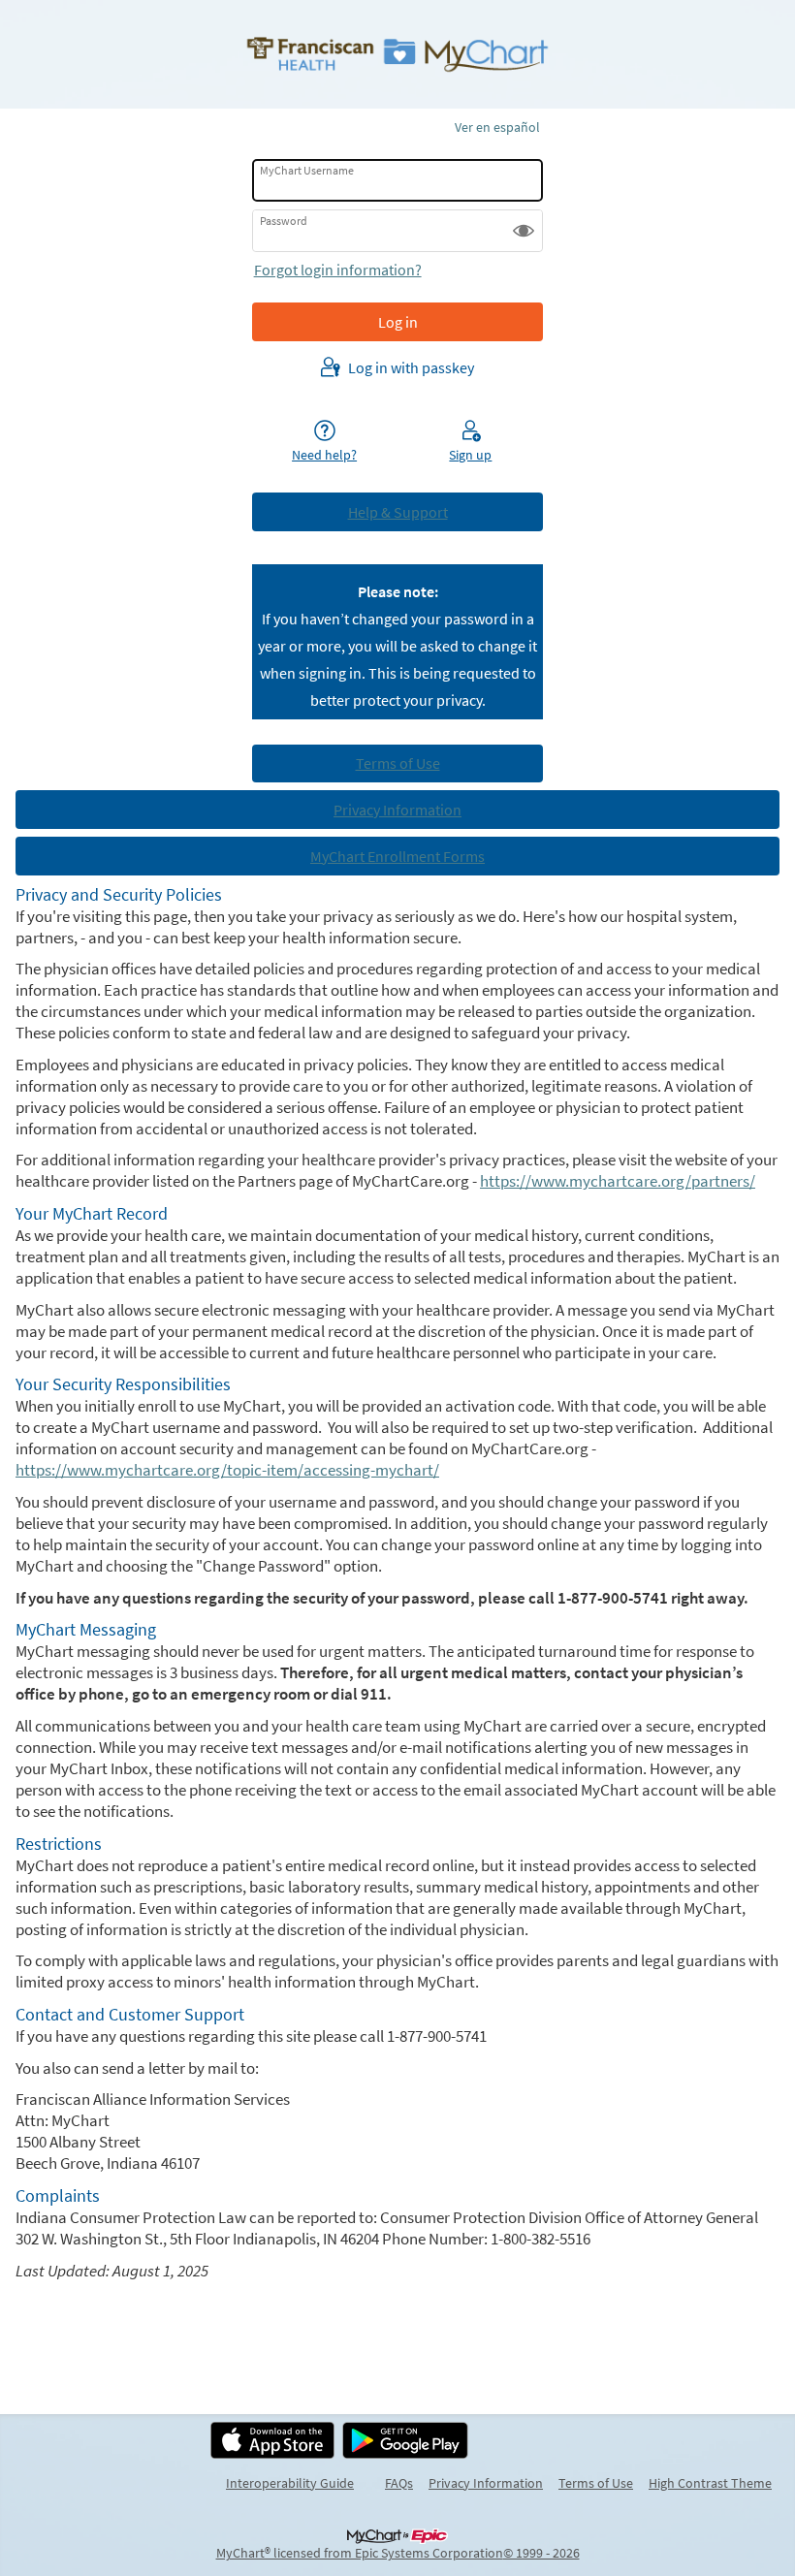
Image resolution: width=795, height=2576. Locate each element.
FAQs (399, 2483)
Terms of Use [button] (398, 763)
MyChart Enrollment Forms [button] (397, 856)
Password (284, 221)
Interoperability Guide (290, 2483)
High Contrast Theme (710, 2483)
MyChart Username (307, 170)
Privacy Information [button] (397, 810)
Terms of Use (596, 2483)
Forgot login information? (338, 270)
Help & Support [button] (398, 512)
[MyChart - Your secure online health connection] (397, 54)
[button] (524, 231)
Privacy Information (486, 2483)
